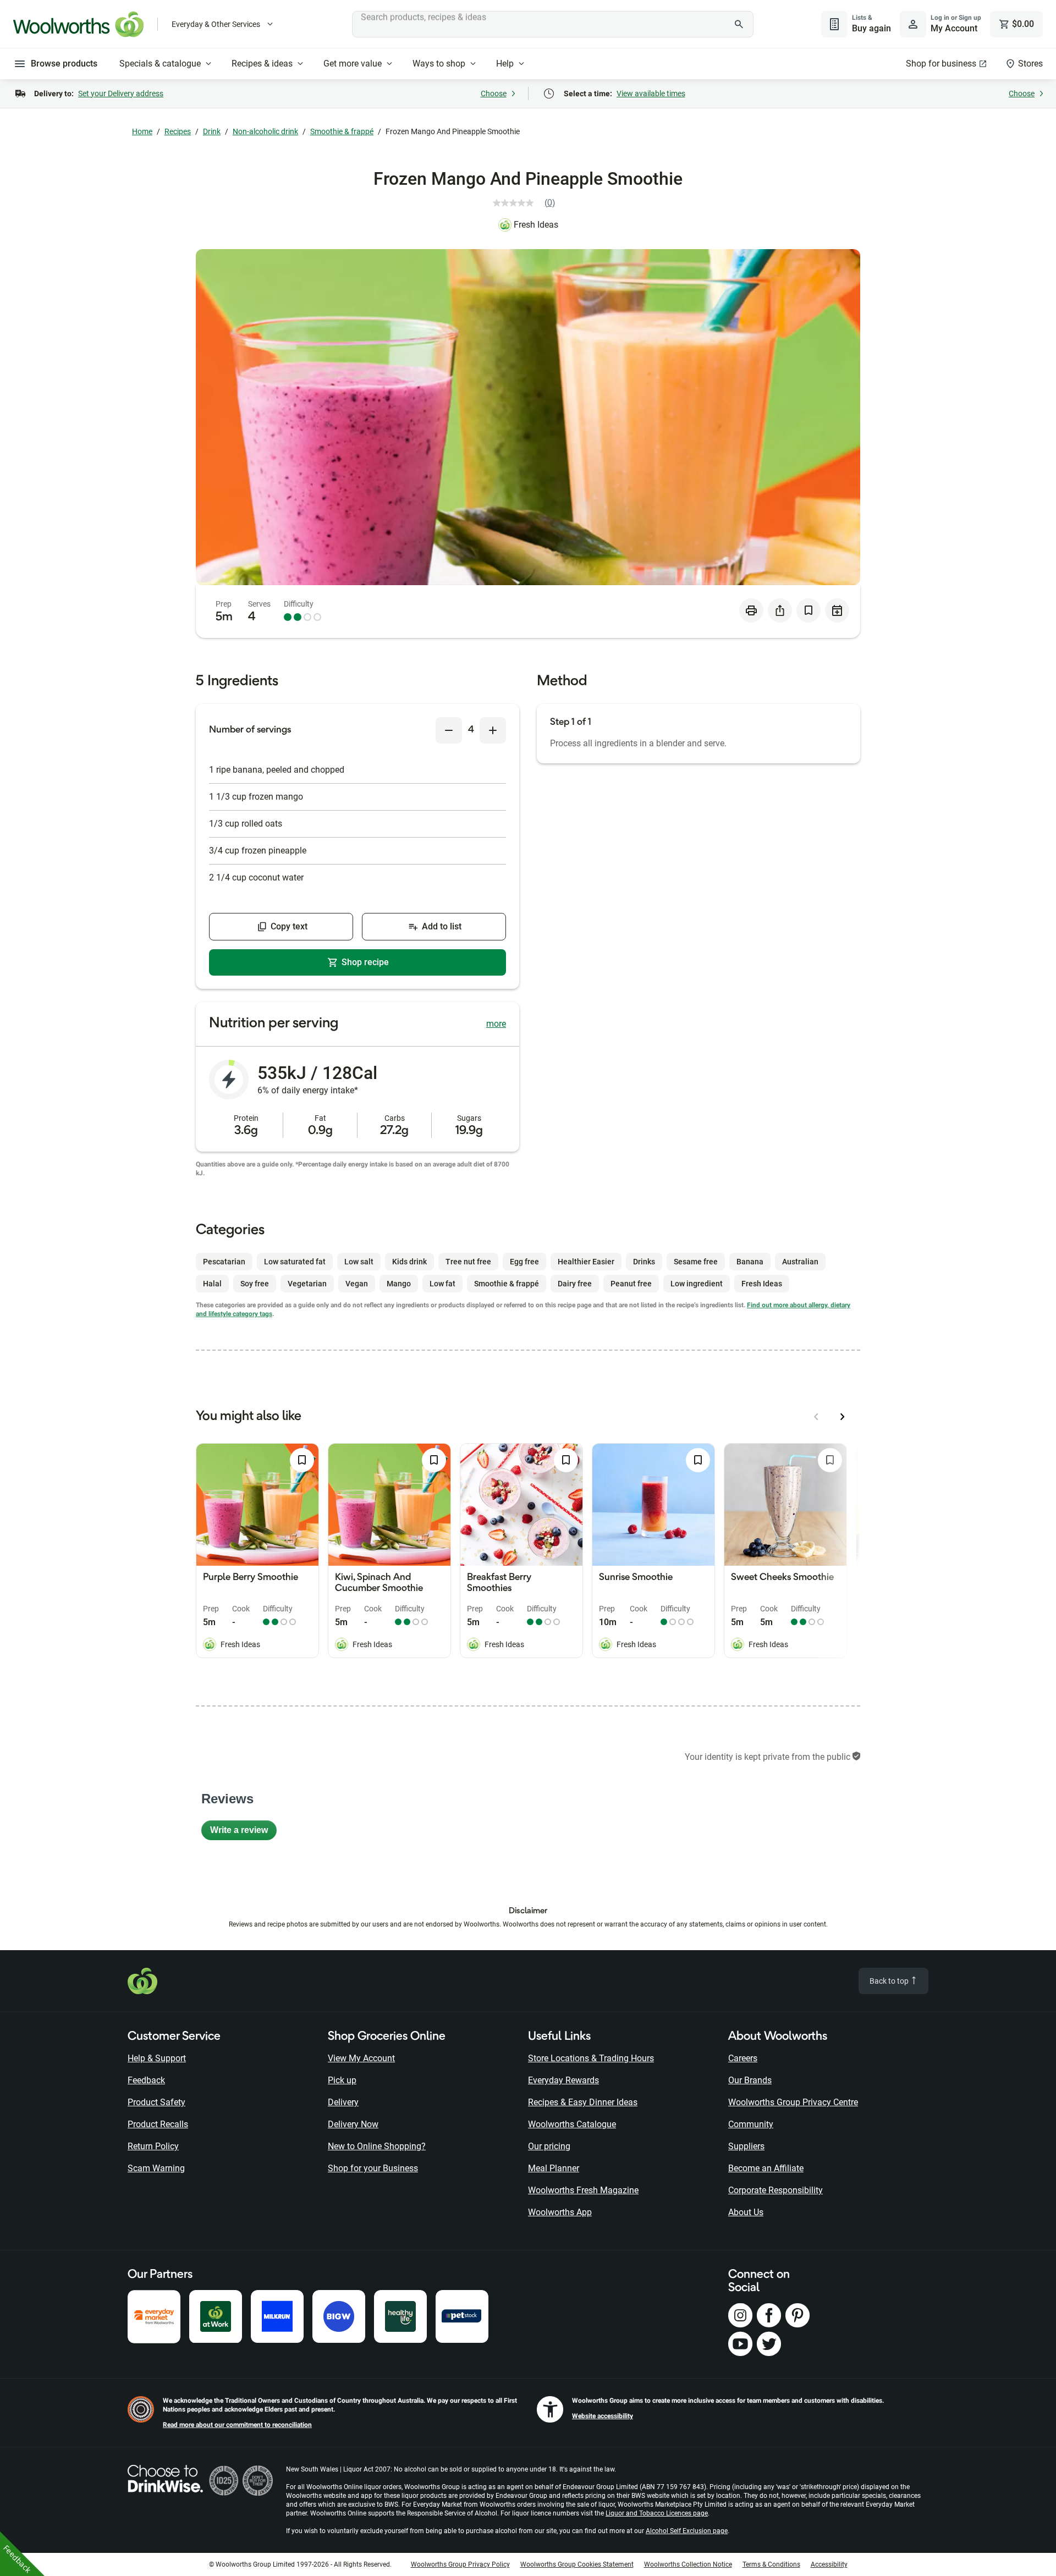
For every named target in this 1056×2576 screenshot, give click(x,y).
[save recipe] (809, 610)
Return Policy (153, 2146)
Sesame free (696, 1262)
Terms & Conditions (771, 2564)
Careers (743, 2058)
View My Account (361, 2058)
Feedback (146, 2080)
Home (142, 131)
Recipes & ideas (262, 64)
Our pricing (549, 2146)
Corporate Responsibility (776, 2190)
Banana (750, 1262)
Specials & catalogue (160, 64)
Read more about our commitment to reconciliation (237, 2425)
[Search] (739, 24)
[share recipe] (780, 610)
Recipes (178, 131)
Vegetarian (307, 1284)
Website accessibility (603, 2416)
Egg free (524, 1262)
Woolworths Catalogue (572, 2124)
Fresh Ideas (536, 225)
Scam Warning (156, 2168)
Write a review (243, 1833)
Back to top (890, 1981)
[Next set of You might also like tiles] (843, 1417)
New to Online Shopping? (377, 2146)
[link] (528, 203)
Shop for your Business (373, 2168)
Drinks (644, 1262)
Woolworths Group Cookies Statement (577, 2564)
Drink (212, 131)
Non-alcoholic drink (265, 131)
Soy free (255, 1284)
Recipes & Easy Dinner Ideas (583, 2102)
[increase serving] (493, 730)
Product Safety (156, 2102)
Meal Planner (554, 2168)
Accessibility (829, 2564)
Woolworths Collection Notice (688, 2564)
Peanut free (631, 1284)
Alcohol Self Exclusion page (687, 2531)
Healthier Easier (586, 1262)
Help (505, 64)
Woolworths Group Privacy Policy (460, 2564)
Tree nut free (468, 1262)
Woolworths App (560, 2212)
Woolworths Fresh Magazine (583, 2190)
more (496, 1024)
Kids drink (409, 1262)
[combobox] (553, 24)
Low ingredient (697, 1284)
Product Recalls (158, 2124)
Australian (800, 1262)
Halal (212, 1284)
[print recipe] (751, 610)
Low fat (442, 1284)
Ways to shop (439, 64)
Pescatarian (224, 1262)
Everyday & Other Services (216, 24)
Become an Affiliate (766, 2168)
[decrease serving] (449, 730)
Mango (399, 1284)
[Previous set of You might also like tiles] (816, 1417)
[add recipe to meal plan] (837, 610)
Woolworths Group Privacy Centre (793, 2102)
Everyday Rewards (563, 2080)
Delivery (343, 2102)
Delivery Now (353, 2124)
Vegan (357, 1284)
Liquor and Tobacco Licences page (657, 2513)
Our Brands (750, 2080)
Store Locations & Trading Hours (591, 2058)
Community (751, 2124)
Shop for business (941, 64)
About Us (746, 2212)
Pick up (342, 2080)
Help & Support (157, 2058)
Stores (1030, 64)
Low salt (359, 1262)
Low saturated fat (295, 1262)
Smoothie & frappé (342, 131)
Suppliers (746, 2146)
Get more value (353, 64)
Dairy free (575, 1284)
